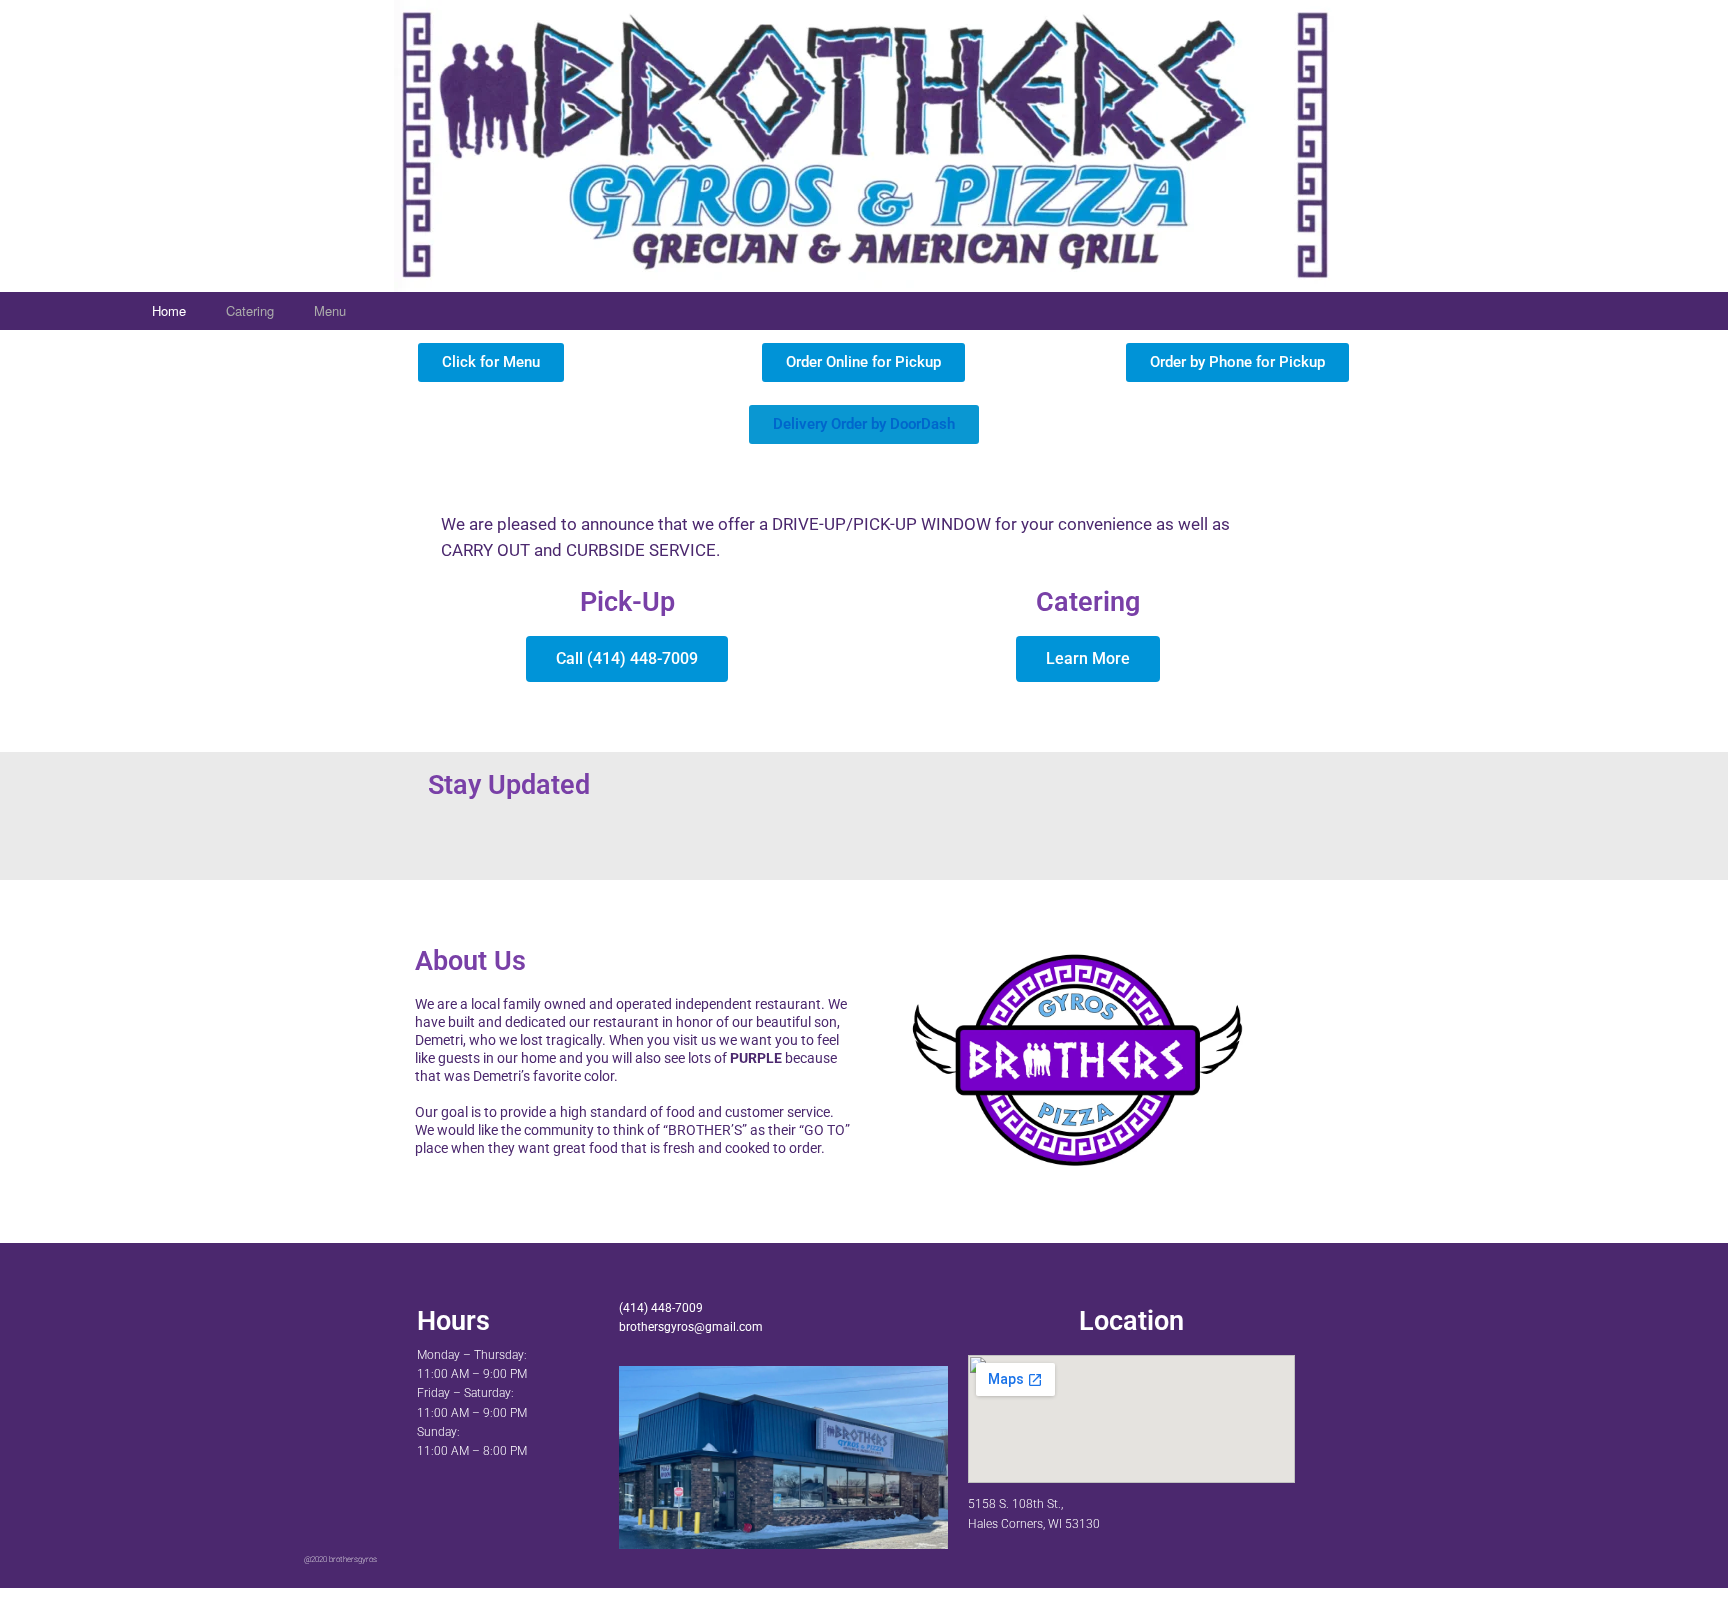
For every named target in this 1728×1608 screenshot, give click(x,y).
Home (169, 310)
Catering (250, 310)
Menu (330, 310)
